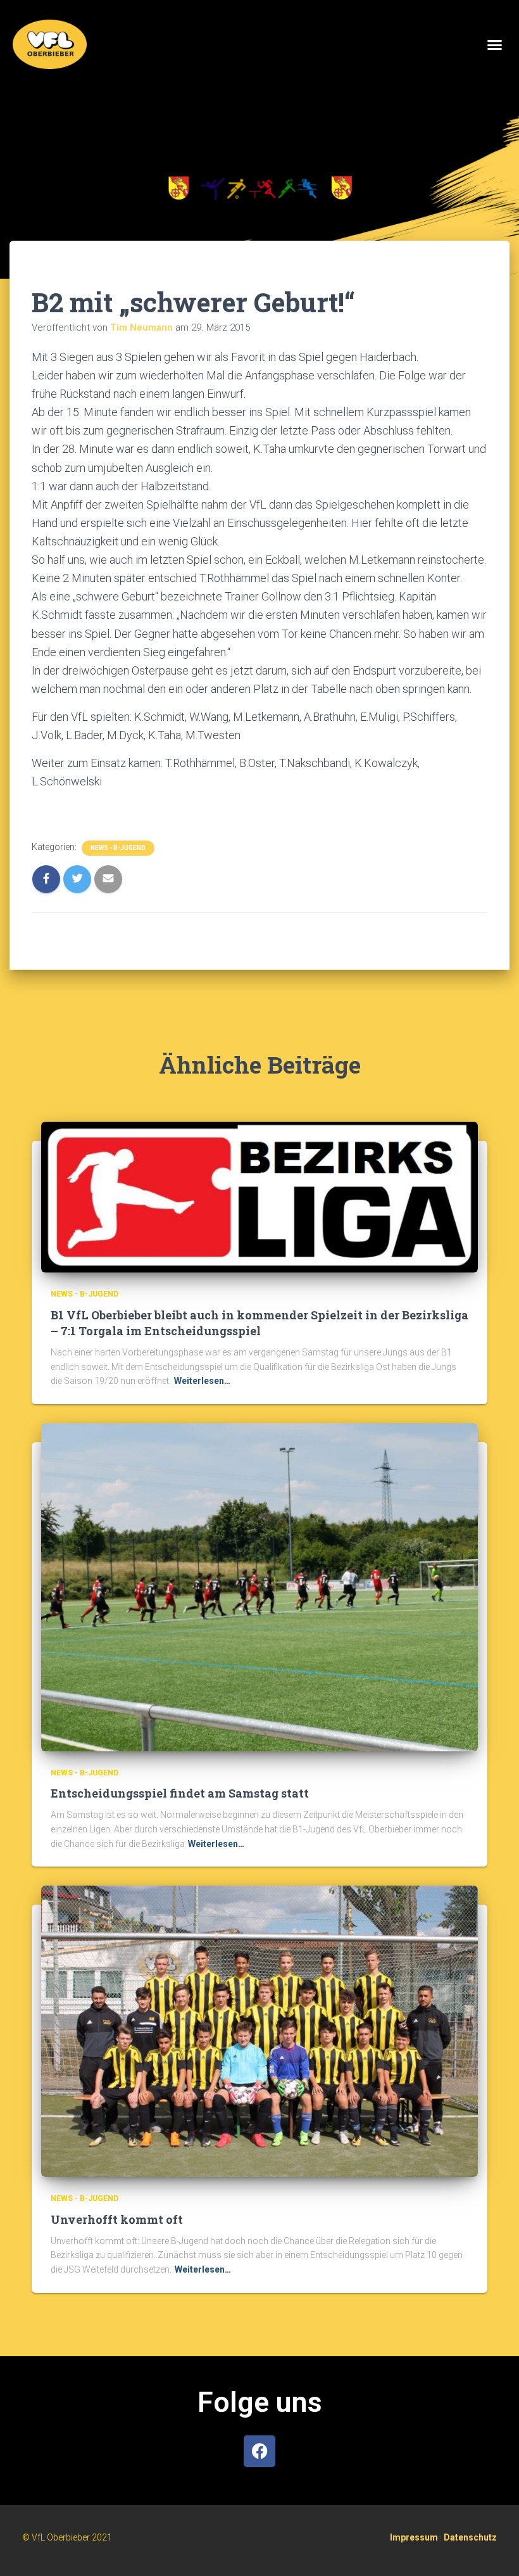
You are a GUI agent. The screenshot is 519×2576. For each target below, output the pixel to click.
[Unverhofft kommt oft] (259, 2031)
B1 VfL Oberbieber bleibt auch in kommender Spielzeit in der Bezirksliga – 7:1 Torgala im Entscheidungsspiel (259, 1323)
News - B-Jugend (118, 848)
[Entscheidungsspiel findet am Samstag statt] (259, 1587)
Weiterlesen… (202, 1381)
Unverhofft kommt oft (117, 2219)
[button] (495, 44)
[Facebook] (259, 2451)
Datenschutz (470, 2537)
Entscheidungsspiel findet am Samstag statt (180, 1793)
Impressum (414, 2537)
